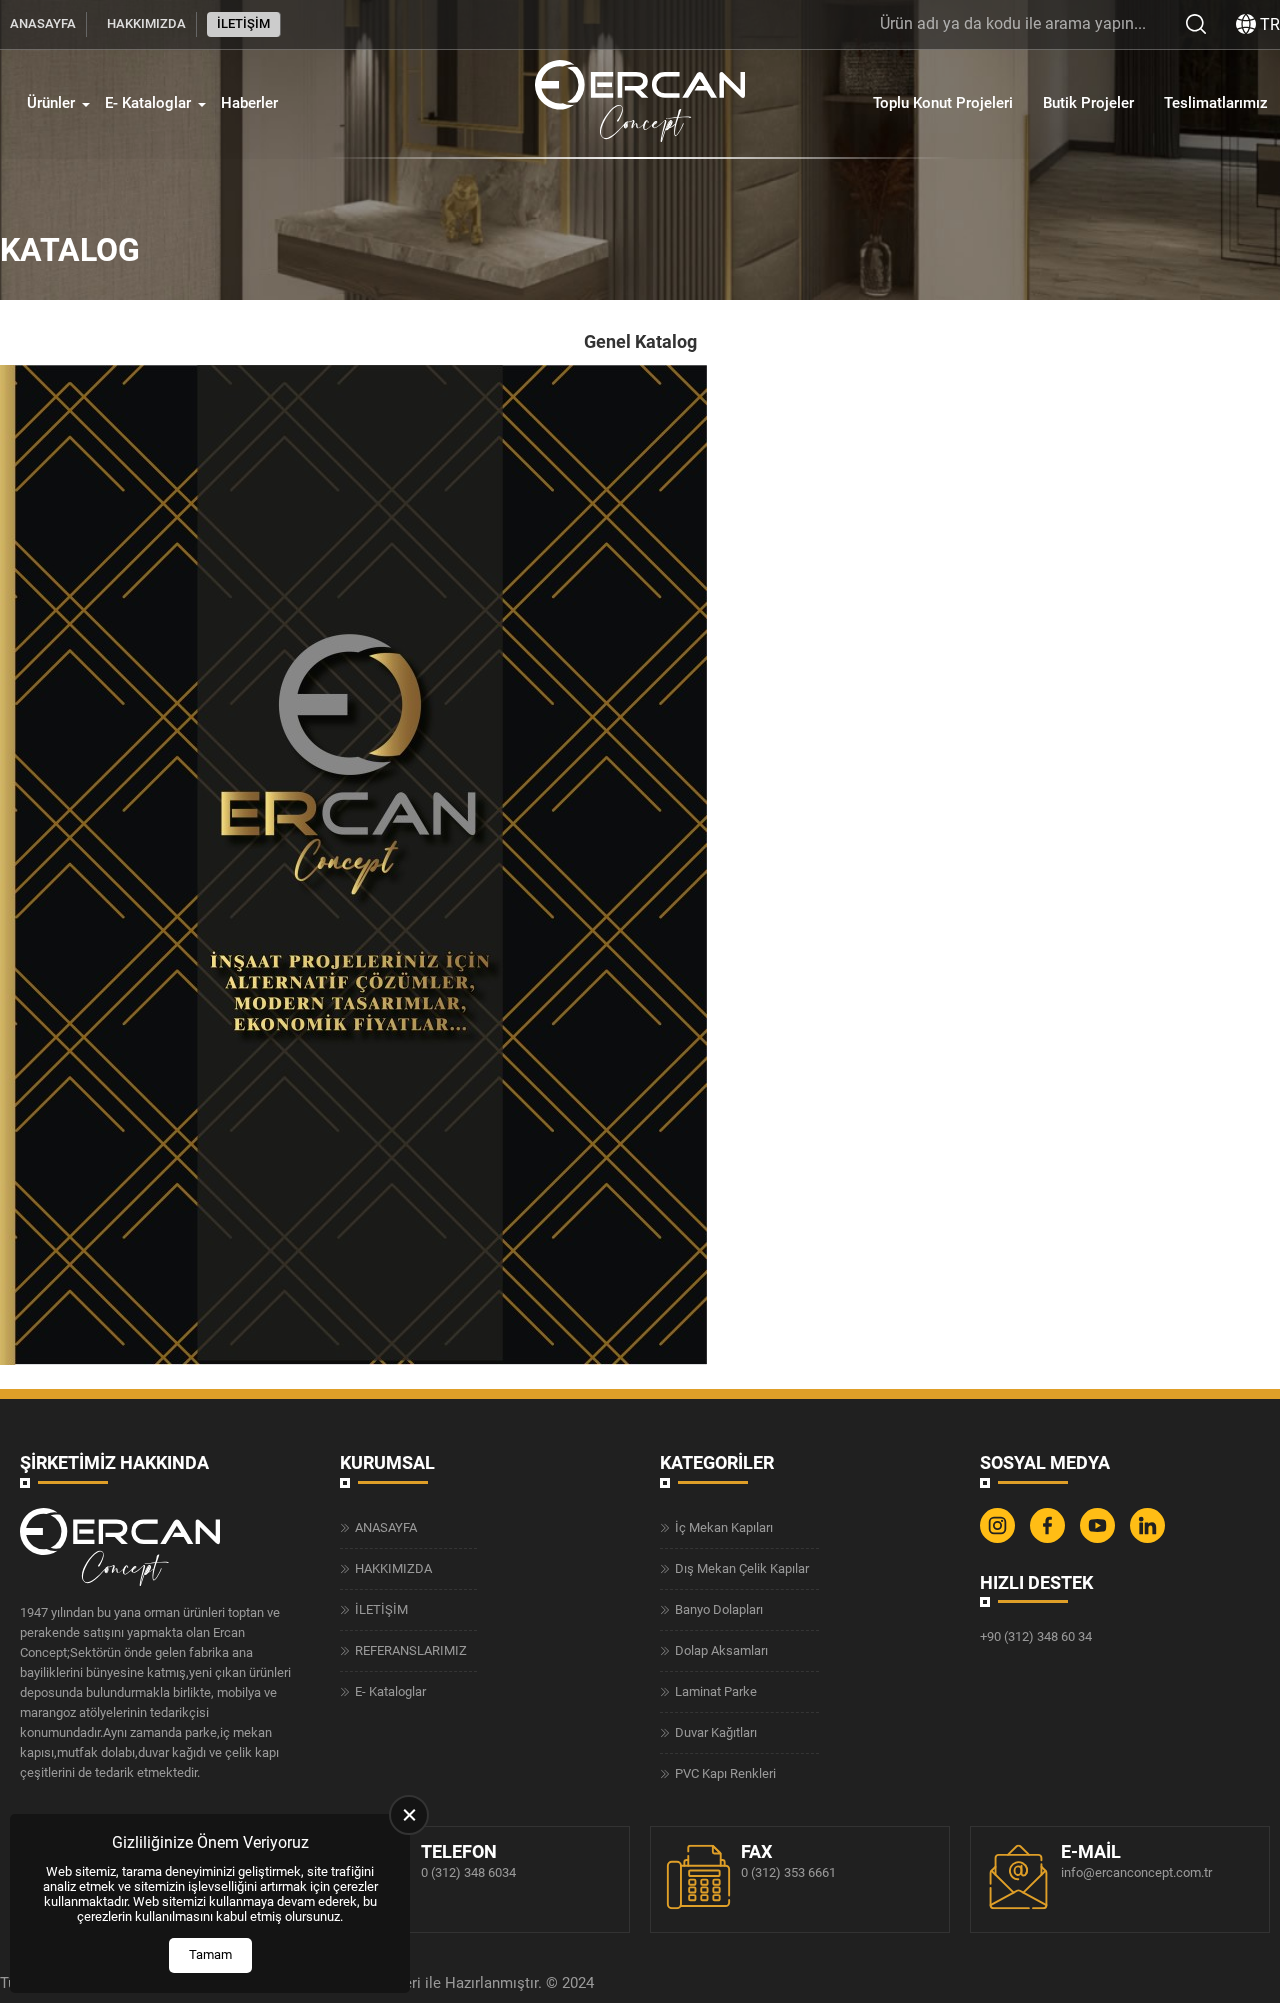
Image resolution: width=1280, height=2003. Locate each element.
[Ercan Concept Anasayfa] (640, 103)
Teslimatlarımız (1216, 103)
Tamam (210, 1954)
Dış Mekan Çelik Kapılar (742, 1568)
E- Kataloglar (148, 103)
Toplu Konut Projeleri (943, 103)
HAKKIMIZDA (146, 23)
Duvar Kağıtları (716, 1732)
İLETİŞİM (243, 23)
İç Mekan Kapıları (724, 1527)
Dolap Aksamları (721, 1650)
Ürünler (51, 103)
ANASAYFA (43, 23)
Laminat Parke (716, 1691)
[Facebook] (1050, 1538)
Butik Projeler (1088, 103)
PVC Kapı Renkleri (725, 1773)
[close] (409, 1815)
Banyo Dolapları (719, 1609)
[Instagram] (1000, 1538)
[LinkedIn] (1150, 1538)
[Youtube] (1100, 1538)
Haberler (249, 103)
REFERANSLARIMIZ (411, 1650)
